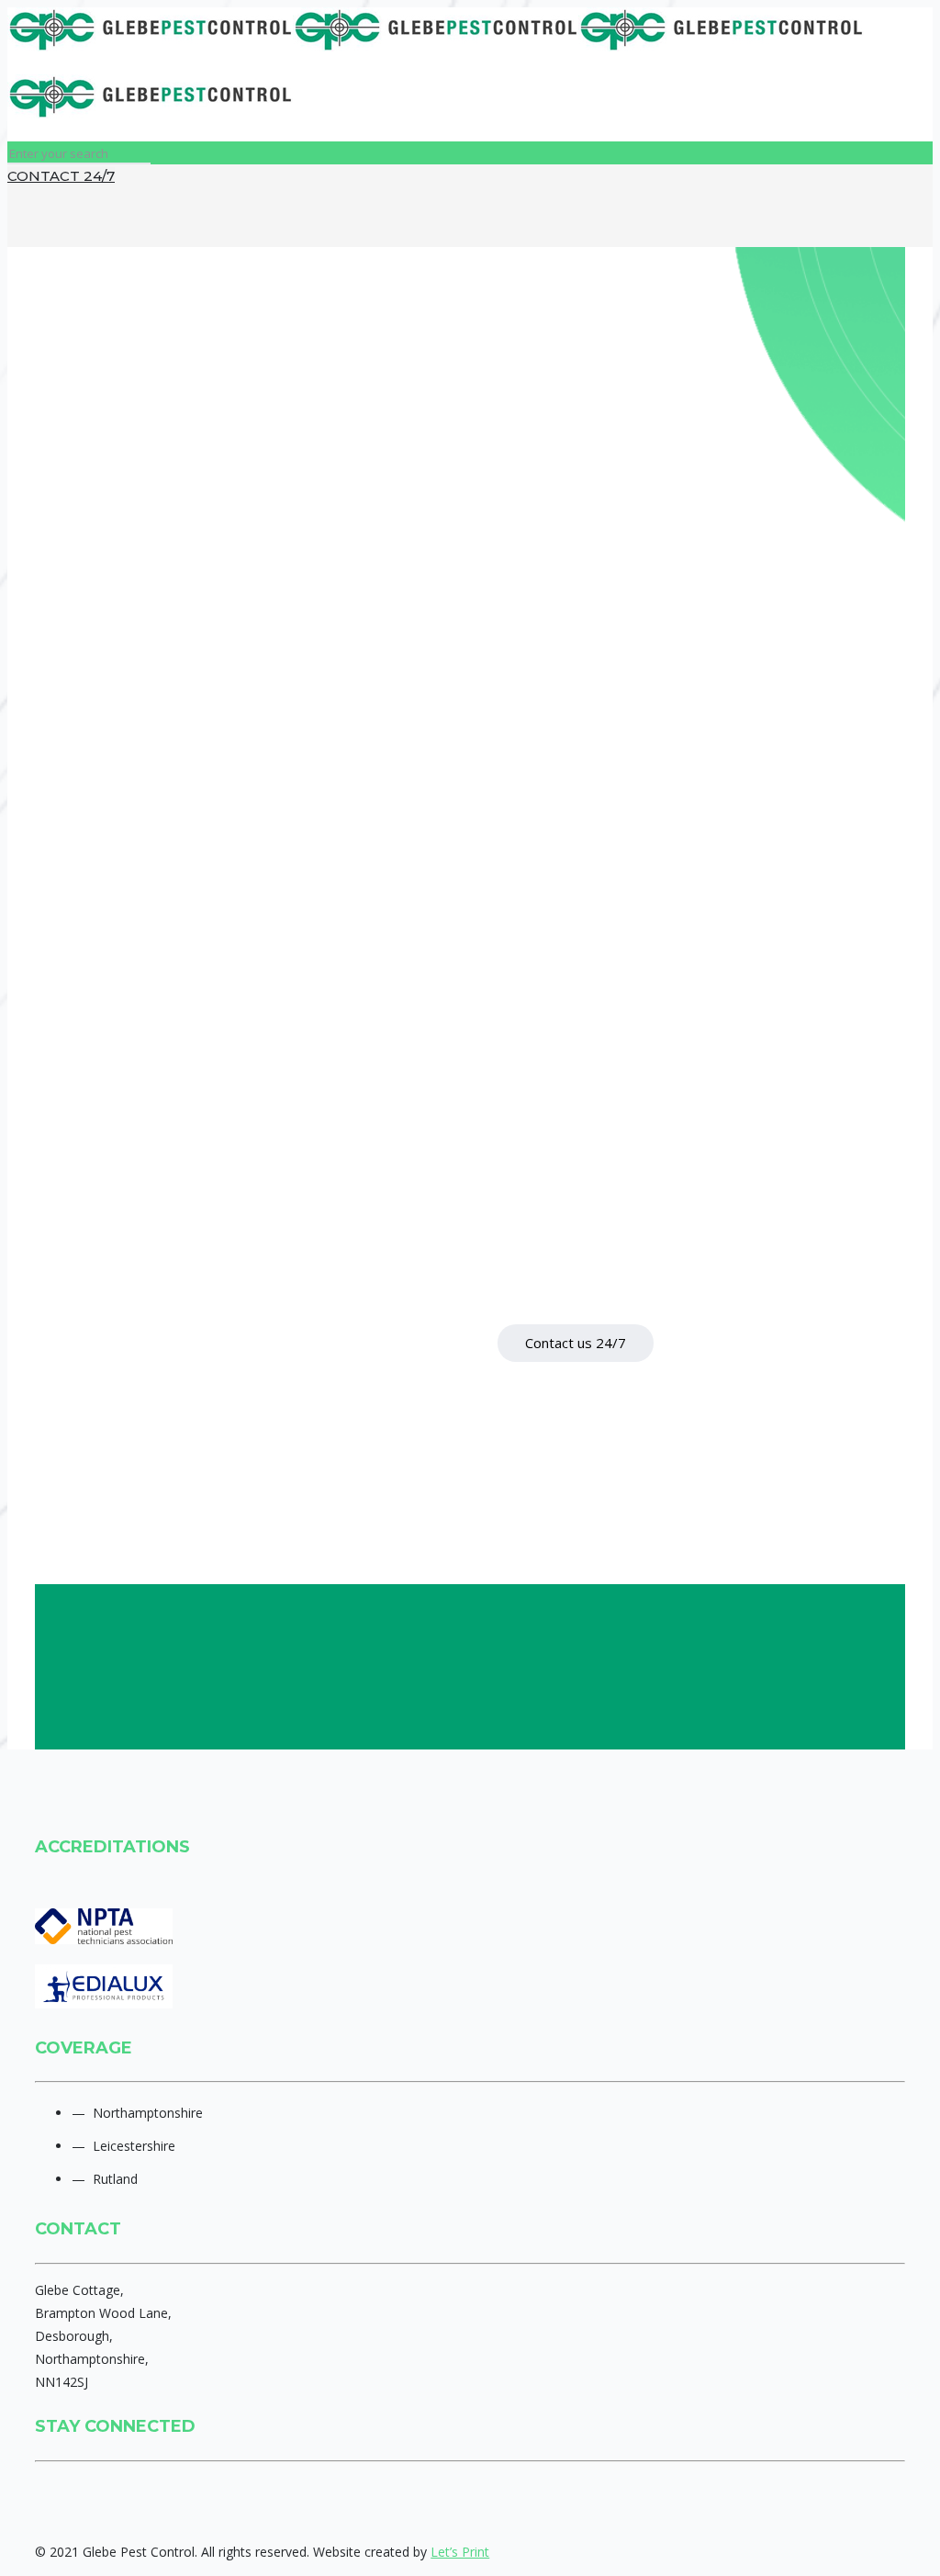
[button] (576, 1343)
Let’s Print (460, 2552)
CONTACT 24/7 (61, 176)
